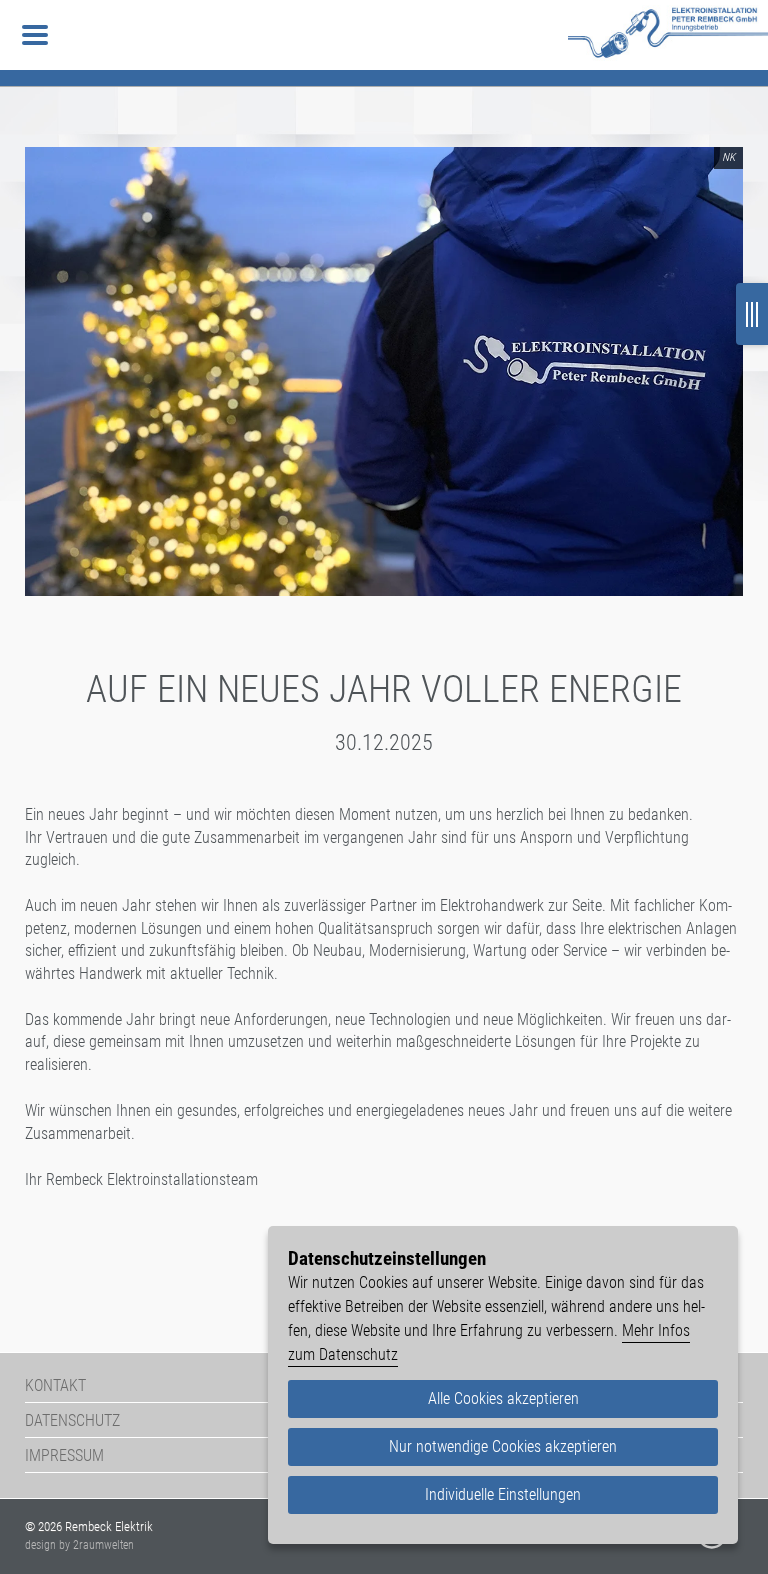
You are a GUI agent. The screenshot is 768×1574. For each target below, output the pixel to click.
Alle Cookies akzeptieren (503, 1398)
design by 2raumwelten (79, 1545)
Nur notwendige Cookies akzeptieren (503, 1446)
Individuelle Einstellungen (503, 1494)
